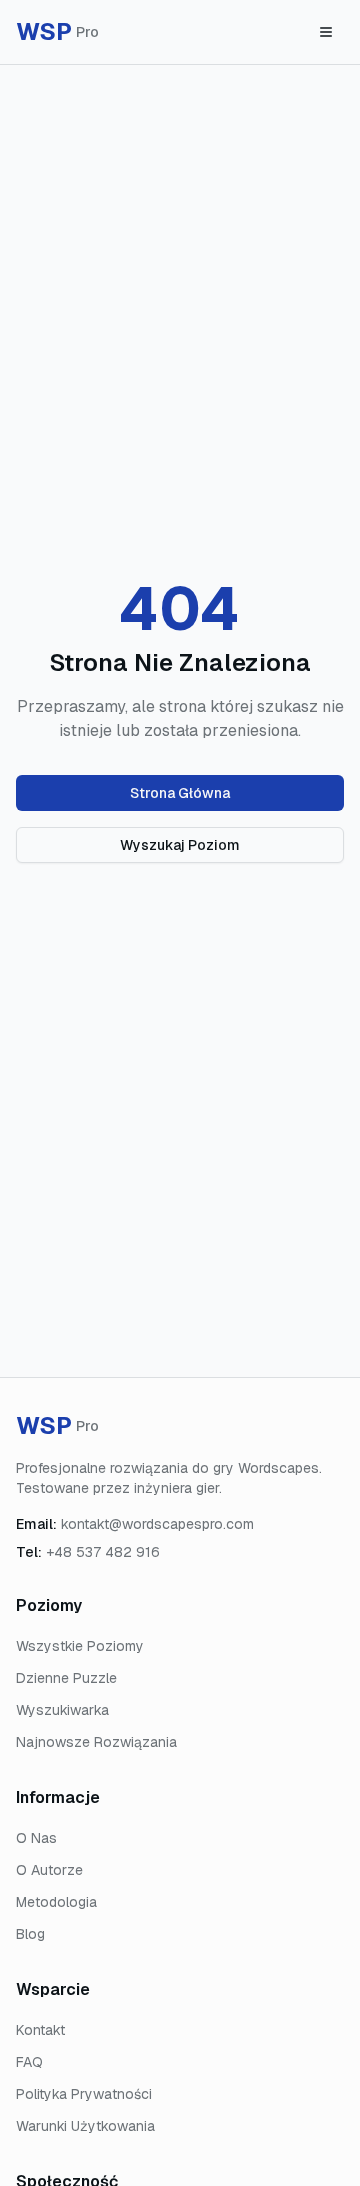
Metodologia (56, 1902)
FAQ (29, 2062)
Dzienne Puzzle (66, 1678)
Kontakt (40, 2030)
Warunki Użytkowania (85, 2126)
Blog (30, 1934)
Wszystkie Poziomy (80, 1646)
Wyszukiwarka (62, 1710)
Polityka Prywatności (84, 2094)
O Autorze (49, 1870)
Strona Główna (180, 793)
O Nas (36, 1838)
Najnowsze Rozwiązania (96, 1742)
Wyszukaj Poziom (180, 845)
